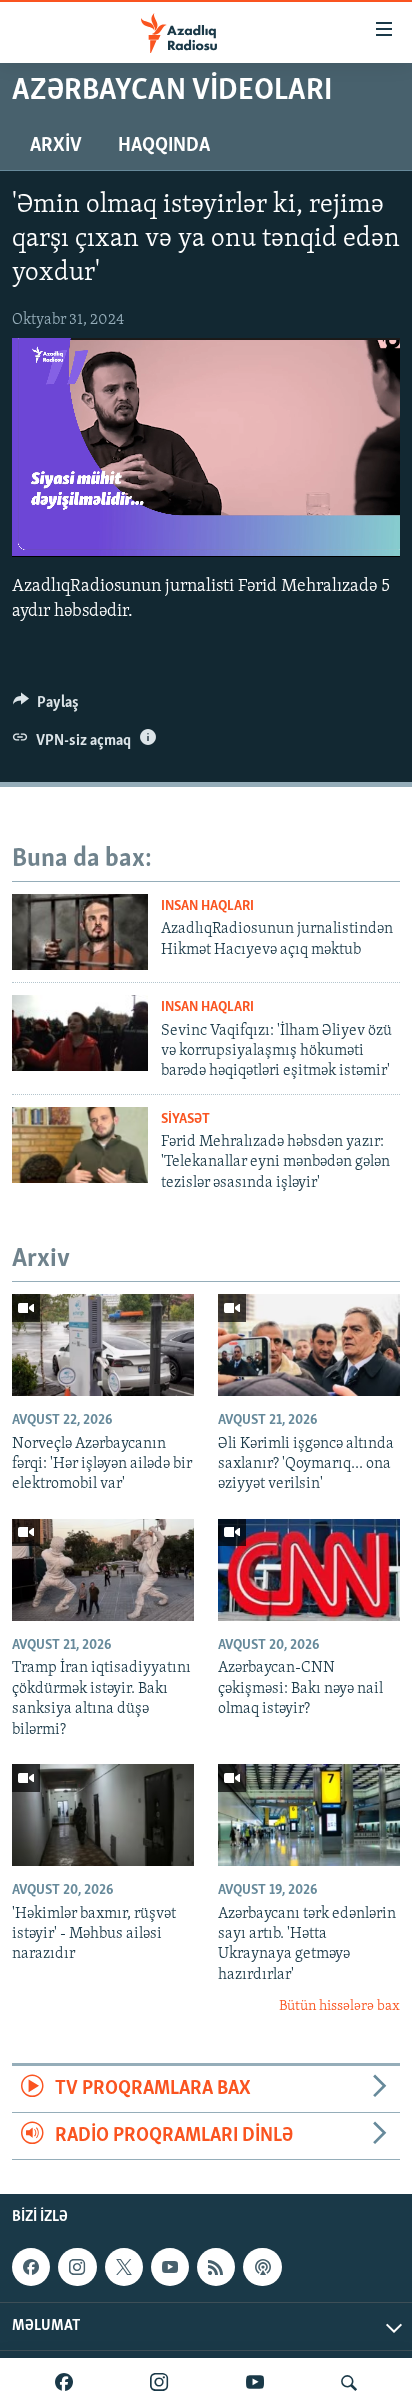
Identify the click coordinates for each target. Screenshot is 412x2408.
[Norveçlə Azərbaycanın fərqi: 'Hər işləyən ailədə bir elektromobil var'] (103, 1345)
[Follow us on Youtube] (170, 2267)
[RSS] (216, 2267)
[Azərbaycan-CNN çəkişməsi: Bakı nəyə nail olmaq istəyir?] (309, 1570)
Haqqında (164, 146)
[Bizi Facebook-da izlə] (64, 2383)
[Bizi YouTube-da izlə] (255, 2383)
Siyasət (185, 1119)
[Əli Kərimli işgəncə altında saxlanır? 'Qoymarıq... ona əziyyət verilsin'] (309, 1345)
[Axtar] (349, 2383)
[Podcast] (262, 2267)
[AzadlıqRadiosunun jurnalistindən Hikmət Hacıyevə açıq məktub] (80, 932)
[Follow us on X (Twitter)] (124, 2267)
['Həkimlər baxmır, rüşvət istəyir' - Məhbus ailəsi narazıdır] (103, 1815)
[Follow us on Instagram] (77, 2267)
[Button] (46, 707)
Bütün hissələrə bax (339, 2006)
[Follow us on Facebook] (31, 2267)
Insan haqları (207, 906)
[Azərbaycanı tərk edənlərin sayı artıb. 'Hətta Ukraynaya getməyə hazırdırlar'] (309, 1815)
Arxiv (56, 146)
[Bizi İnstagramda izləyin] (159, 2383)
